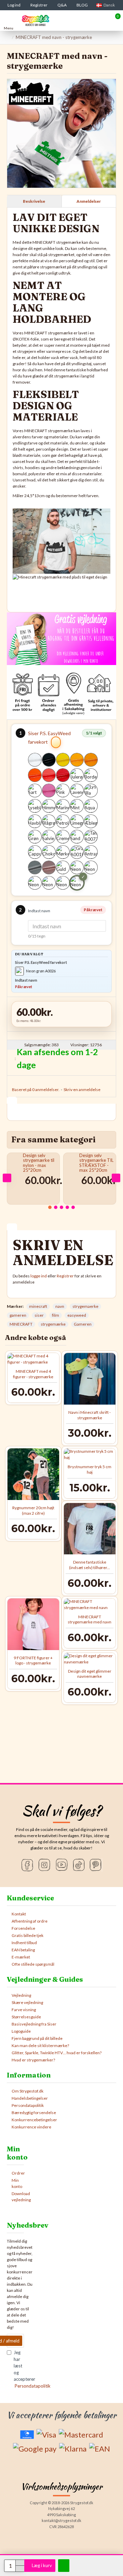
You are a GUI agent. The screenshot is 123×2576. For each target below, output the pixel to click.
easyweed (77, 1315)
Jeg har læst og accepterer (19, 2369)
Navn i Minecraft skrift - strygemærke (90, 1415)
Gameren (83, 1324)
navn (60, 1306)
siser (39, 1315)
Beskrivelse (34, 201)
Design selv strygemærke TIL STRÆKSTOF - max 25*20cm (96, 1163)
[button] (7, 1178)
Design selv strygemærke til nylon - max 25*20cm (39, 1163)
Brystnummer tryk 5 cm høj (90, 1469)
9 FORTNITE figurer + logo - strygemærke (33, 1661)
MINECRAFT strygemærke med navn (90, 1619)
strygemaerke (85, 1306)
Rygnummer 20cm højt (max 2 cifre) (33, 1510)
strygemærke (53, 1324)
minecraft (38, 1306)
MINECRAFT (21, 1324)
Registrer (65, 1276)
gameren (18, 1315)
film (56, 1315)
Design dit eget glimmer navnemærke (90, 1674)
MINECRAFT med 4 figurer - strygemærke (33, 1374)
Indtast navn (39, 911)
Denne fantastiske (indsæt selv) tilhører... (90, 1565)
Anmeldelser (89, 201)
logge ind (39, 1276)
